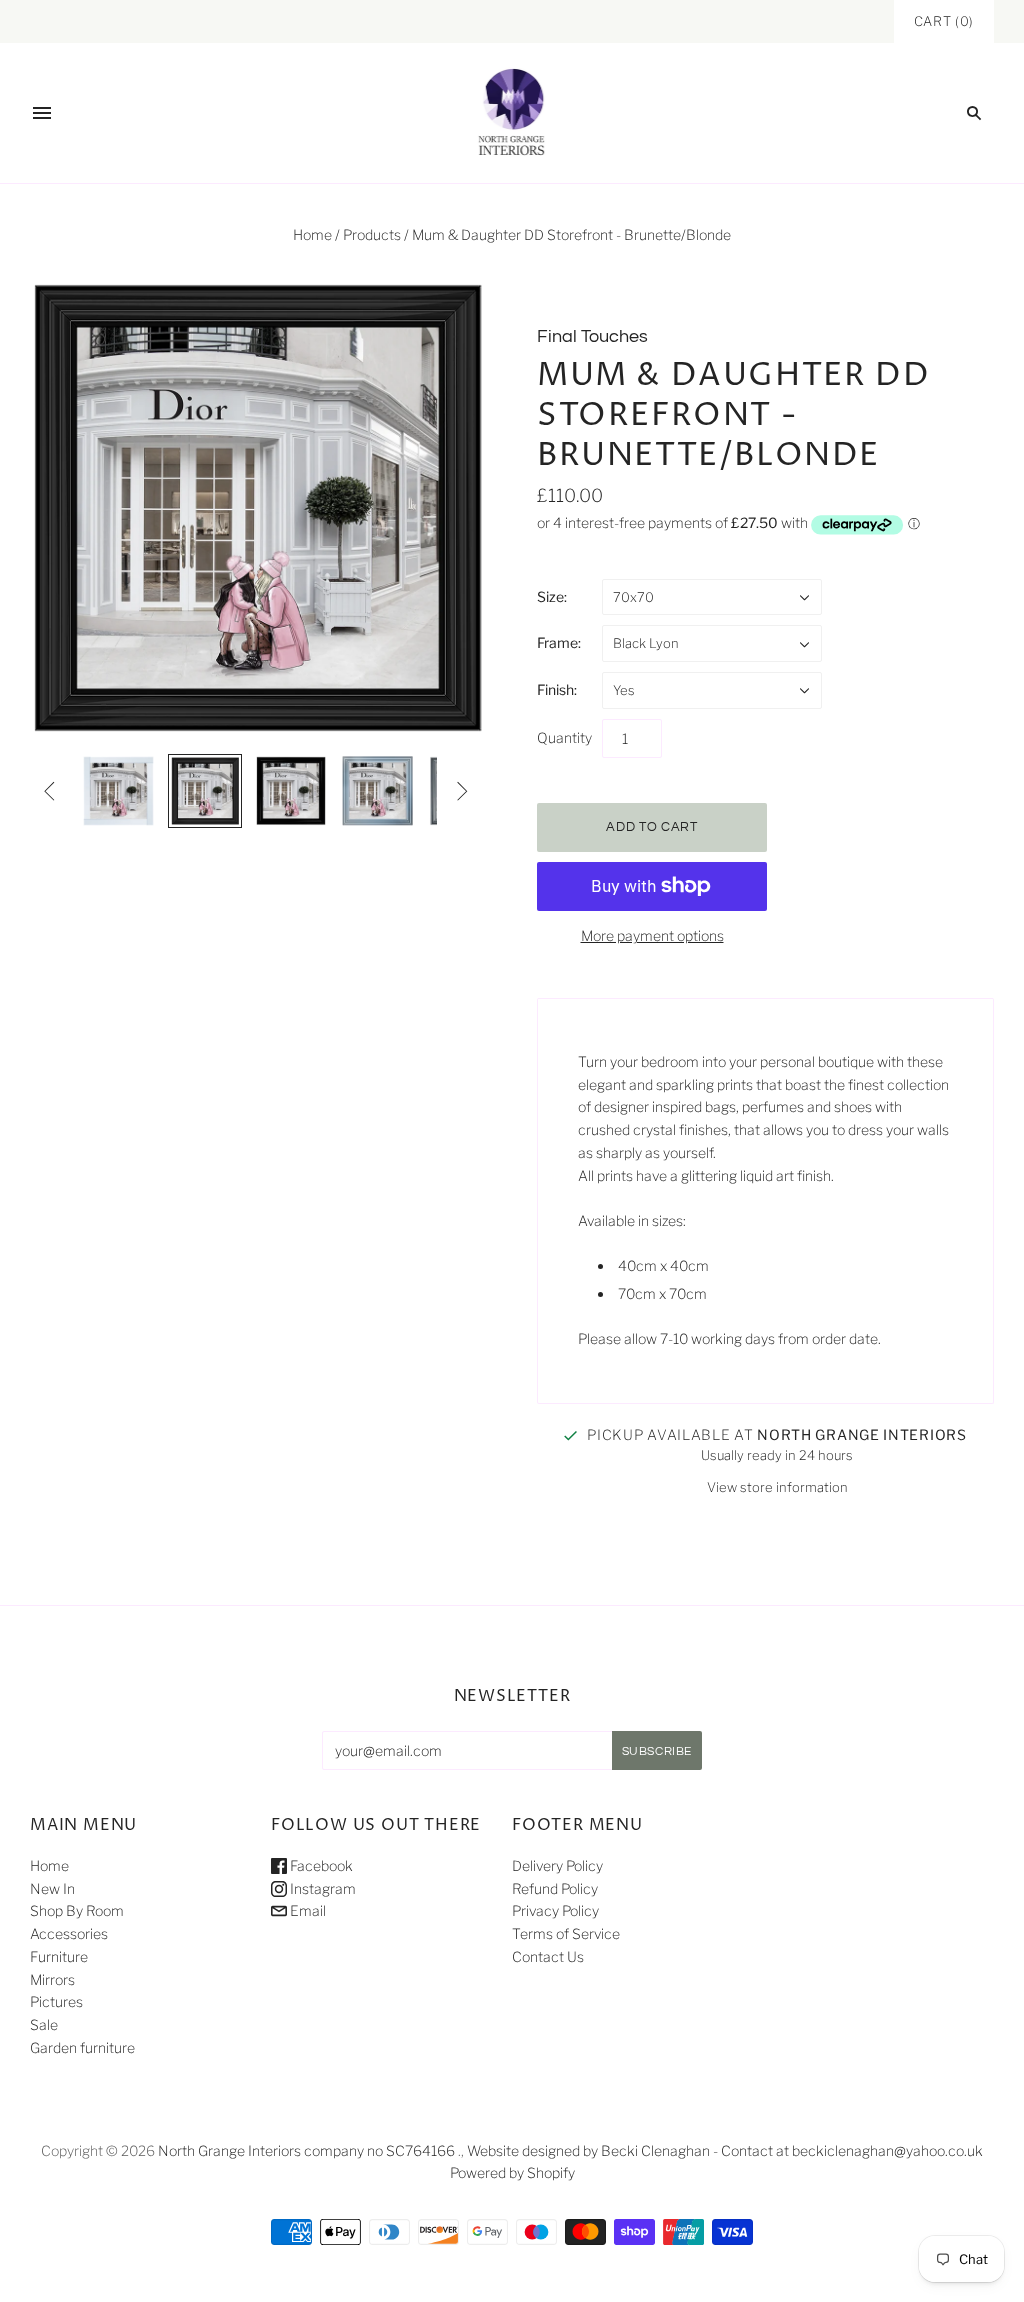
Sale (44, 2024)
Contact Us (548, 1956)
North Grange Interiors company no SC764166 (306, 2150)
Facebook (320, 1865)
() (944, 21)
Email (306, 1910)
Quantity (564, 737)
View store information (777, 1487)
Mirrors (52, 1979)
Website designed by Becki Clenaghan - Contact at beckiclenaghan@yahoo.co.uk (725, 2150)
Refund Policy (555, 1888)
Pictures (56, 2001)
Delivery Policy (557, 1865)
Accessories (69, 1933)
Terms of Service (566, 1933)
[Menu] (42, 113)
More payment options (652, 935)
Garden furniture (82, 2047)
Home (312, 234)
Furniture (59, 1956)
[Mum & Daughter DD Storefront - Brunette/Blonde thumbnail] (118, 791)
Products (372, 234)
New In (52, 1888)
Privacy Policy (555, 1910)
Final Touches (592, 336)
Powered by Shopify (512, 2172)
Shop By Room (77, 1910)
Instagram (321, 1888)
